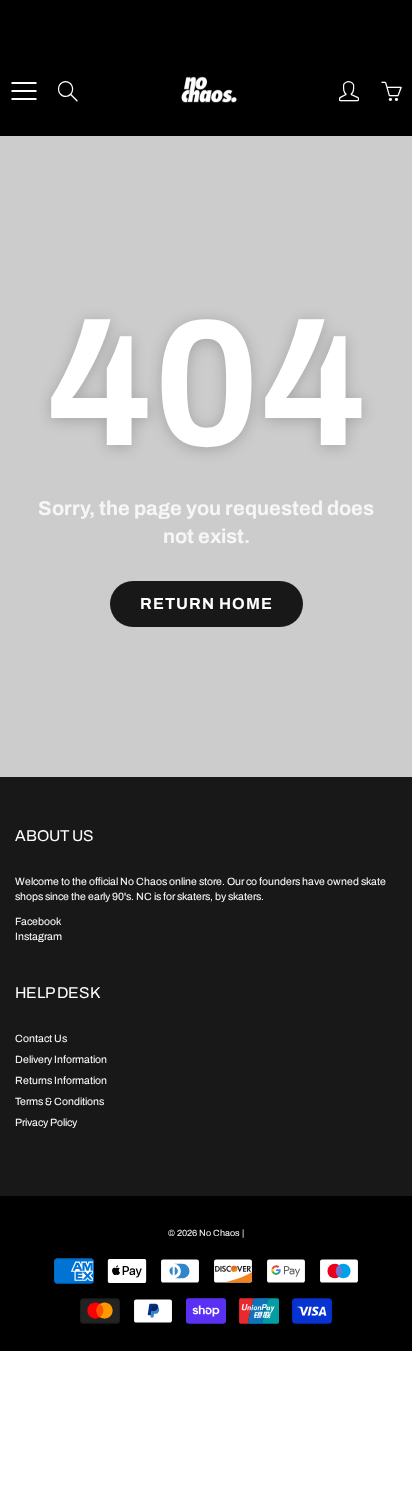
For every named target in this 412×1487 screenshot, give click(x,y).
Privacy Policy (46, 1122)
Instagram (38, 936)
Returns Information (61, 1080)
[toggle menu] (23, 91)
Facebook (38, 921)
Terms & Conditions (59, 1101)
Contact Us (41, 1038)
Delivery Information (61, 1059)
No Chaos (219, 1233)
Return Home (206, 603)
